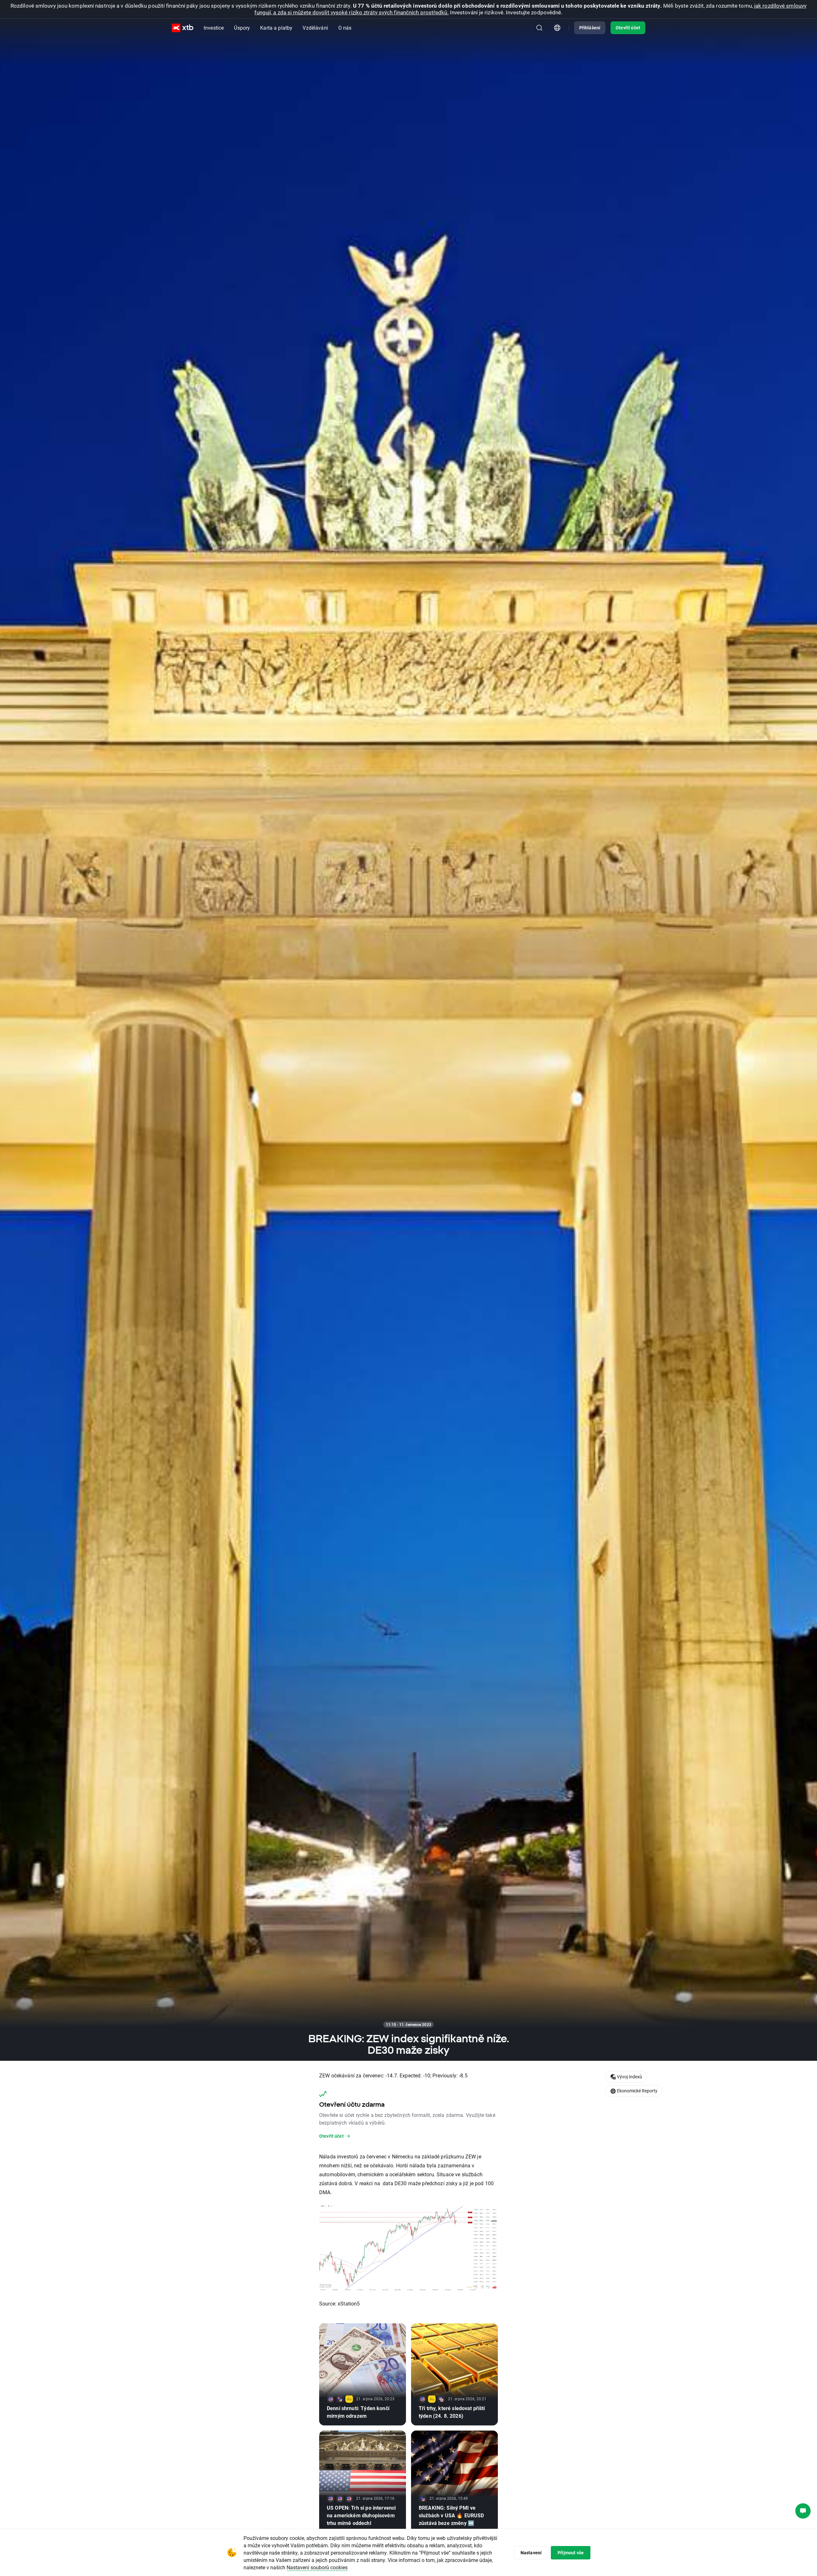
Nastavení (531, 2553)
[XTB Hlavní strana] (183, 28)
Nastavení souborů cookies (317, 2567)
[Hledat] (539, 28)
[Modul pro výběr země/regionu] (557, 28)
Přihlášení (590, 28)
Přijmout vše (571, 2553)
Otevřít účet (628, 28)
